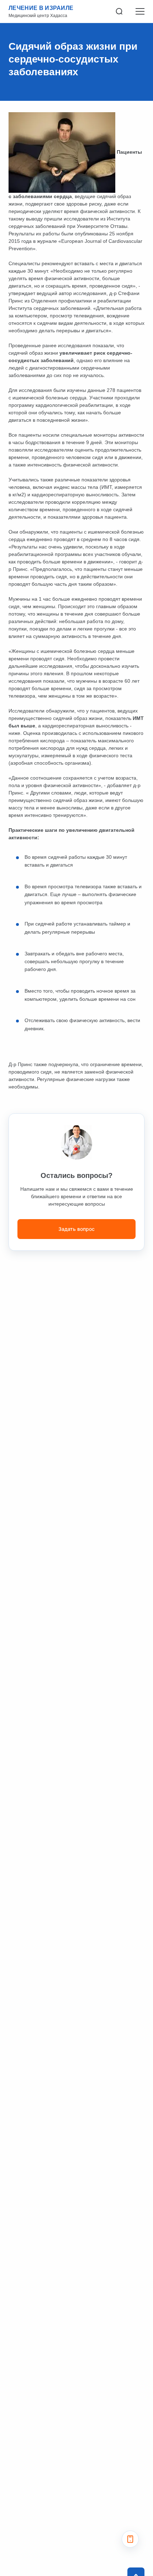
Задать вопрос (76, 1229)
